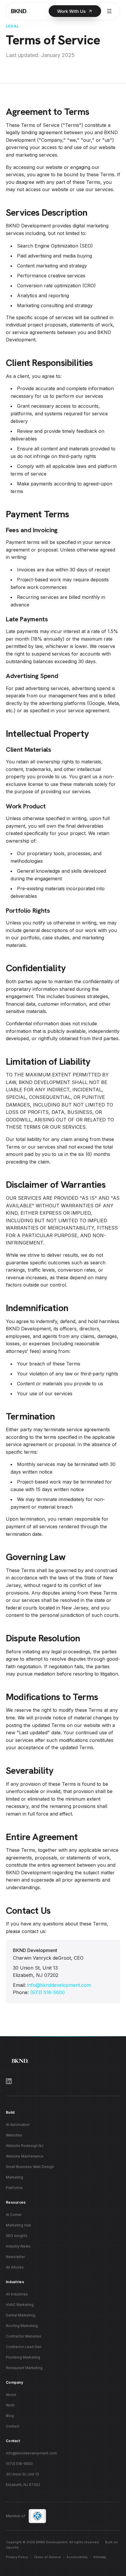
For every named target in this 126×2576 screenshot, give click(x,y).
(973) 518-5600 (47, 1992)
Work (10, 2405)
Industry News (18, 2246)
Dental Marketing (21, 2315)
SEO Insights (17, 2236)
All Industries (17, 2294)
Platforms (14, 2188)
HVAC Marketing (20, 2305)
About (11, 2395)
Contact (13, 2426)
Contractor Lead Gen (24, 2347)
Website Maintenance (25, 2156)
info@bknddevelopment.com (59, 1985)
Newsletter (15, 2257)
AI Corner (14, 2215)
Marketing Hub (18, 2225)
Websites (14, 2135)
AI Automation (18, 2125)
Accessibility (77, 2557)
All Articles (15, 2267)
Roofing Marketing (22, 2326)
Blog (10, 2416)
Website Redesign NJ (25, 2146)
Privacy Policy (17, 2557)
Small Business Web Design (30, 2167)
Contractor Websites (24, 2336)
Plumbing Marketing (23, 2357)
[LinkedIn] (63, 2081)
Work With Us (71, 11)
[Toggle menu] (109, 11)
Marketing (15, 2177)
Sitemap (100, 2557)
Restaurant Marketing (24, 2368)
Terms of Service (47, 2557)
